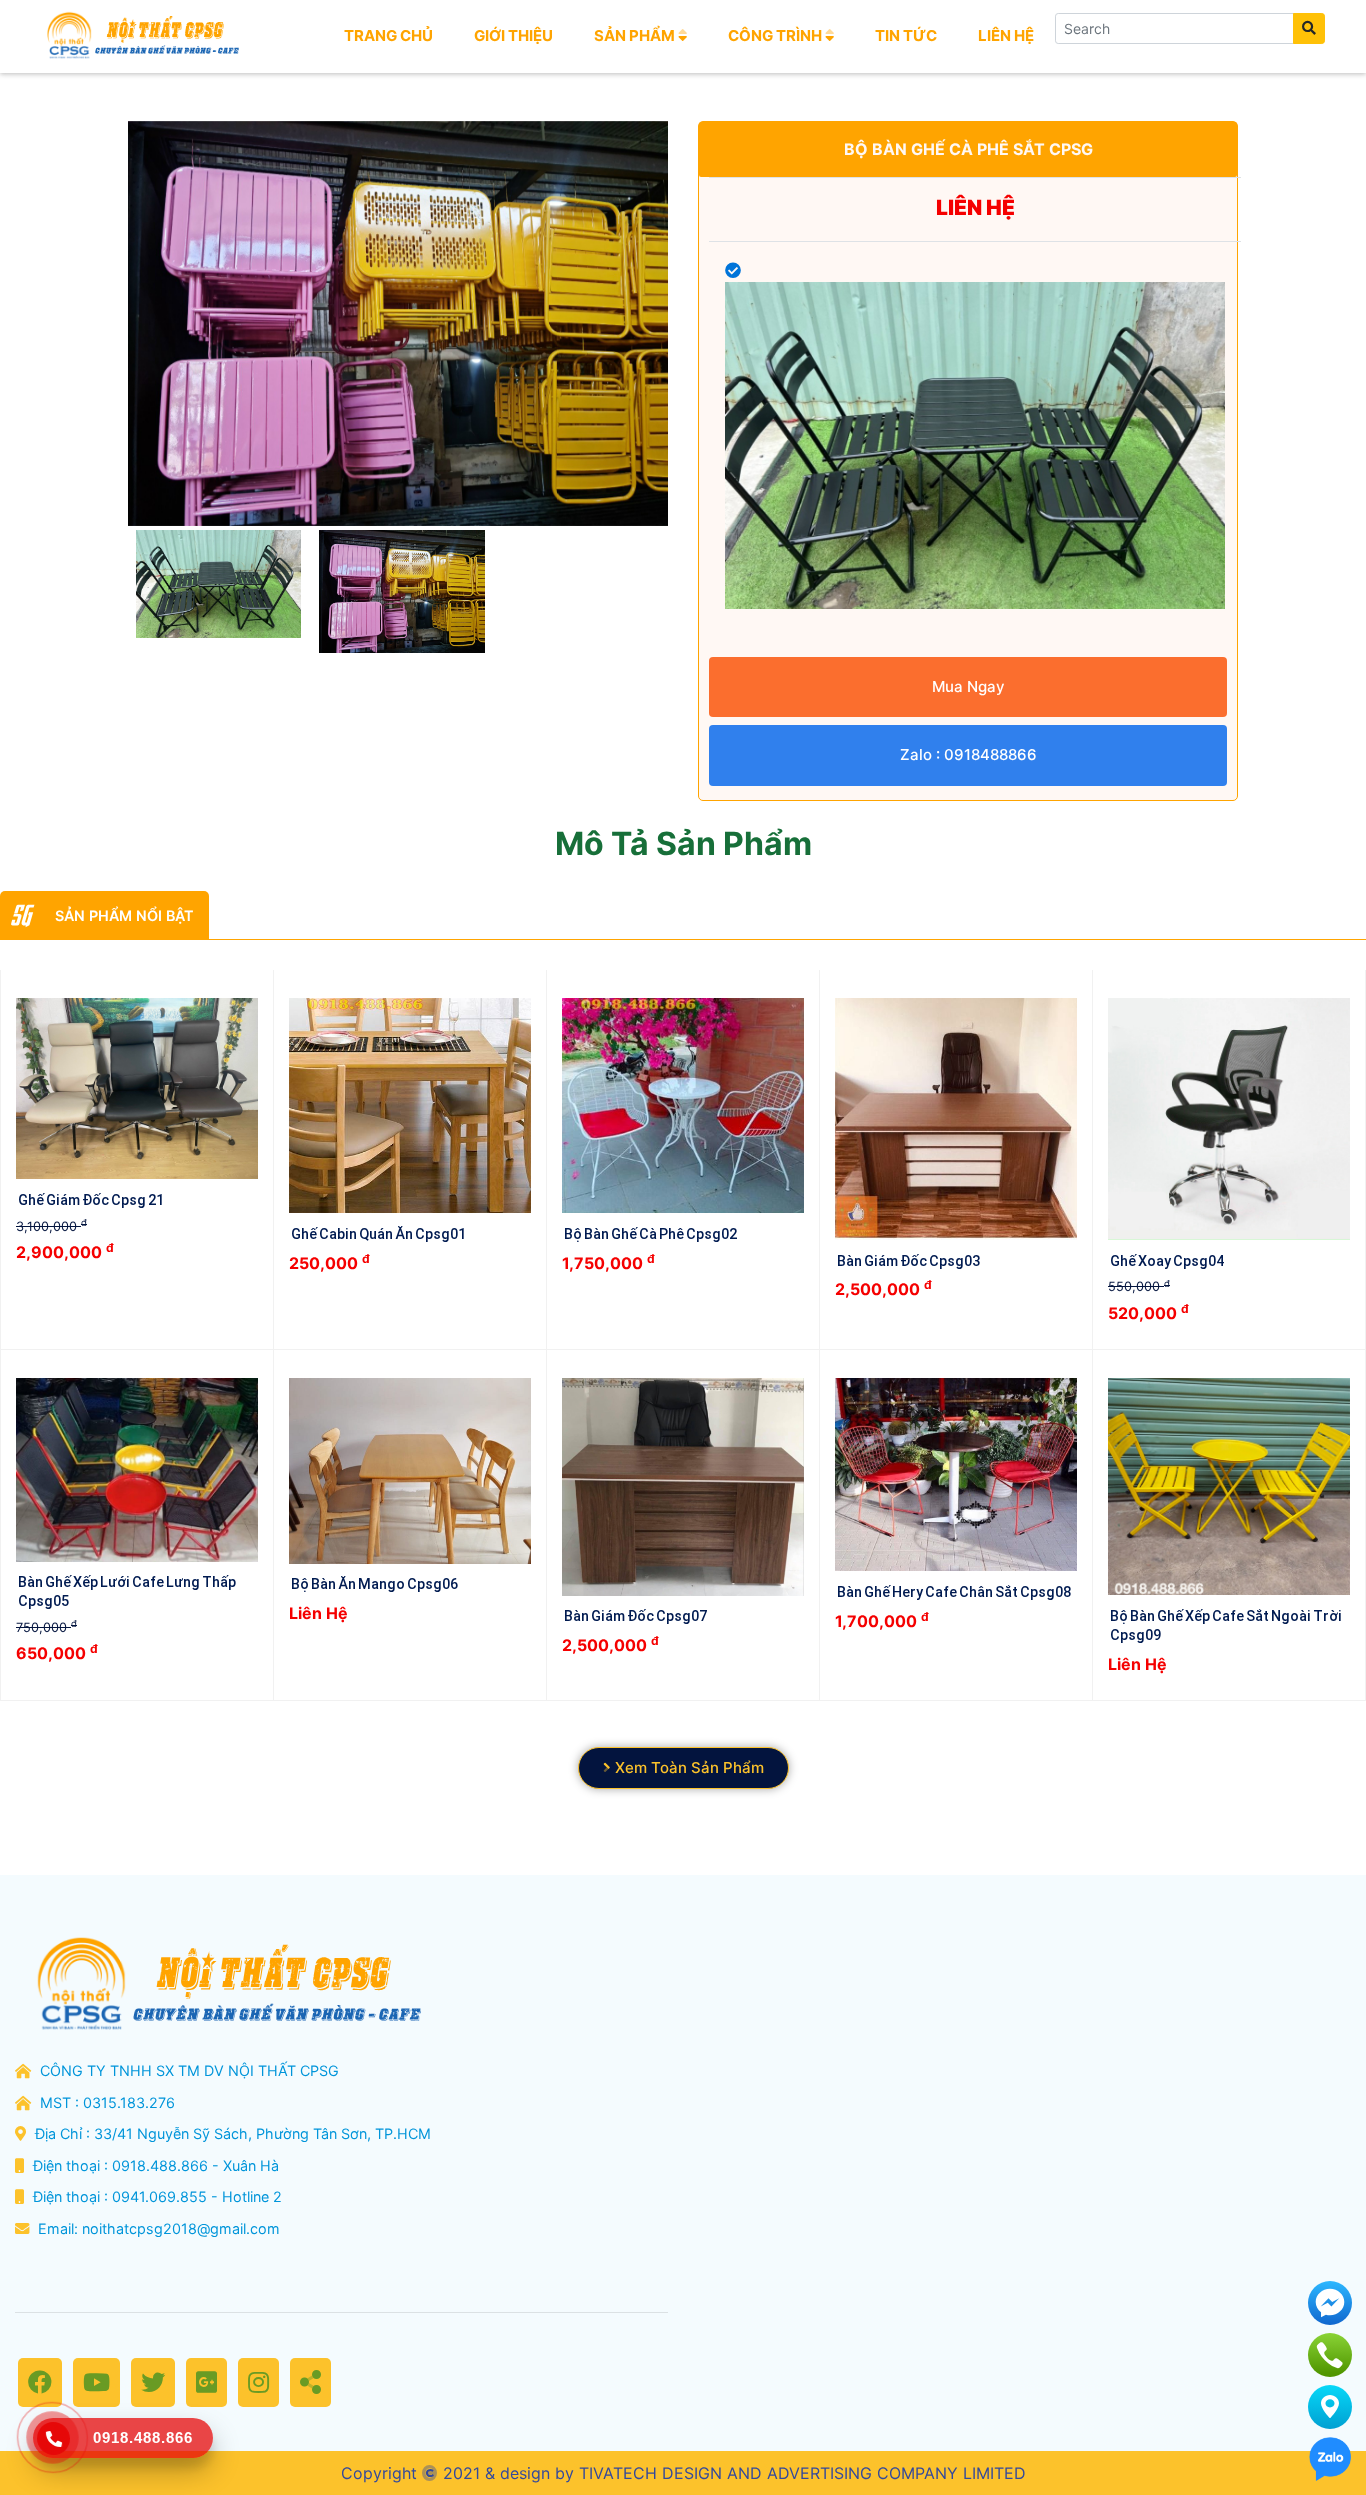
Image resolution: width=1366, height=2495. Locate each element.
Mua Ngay (968, 686)
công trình (776, 35)
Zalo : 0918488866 (968, 754)
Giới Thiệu (513, 35)
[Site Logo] (141, 36)
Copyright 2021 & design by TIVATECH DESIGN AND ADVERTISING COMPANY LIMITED (683, 2473)
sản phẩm (636, 35)
